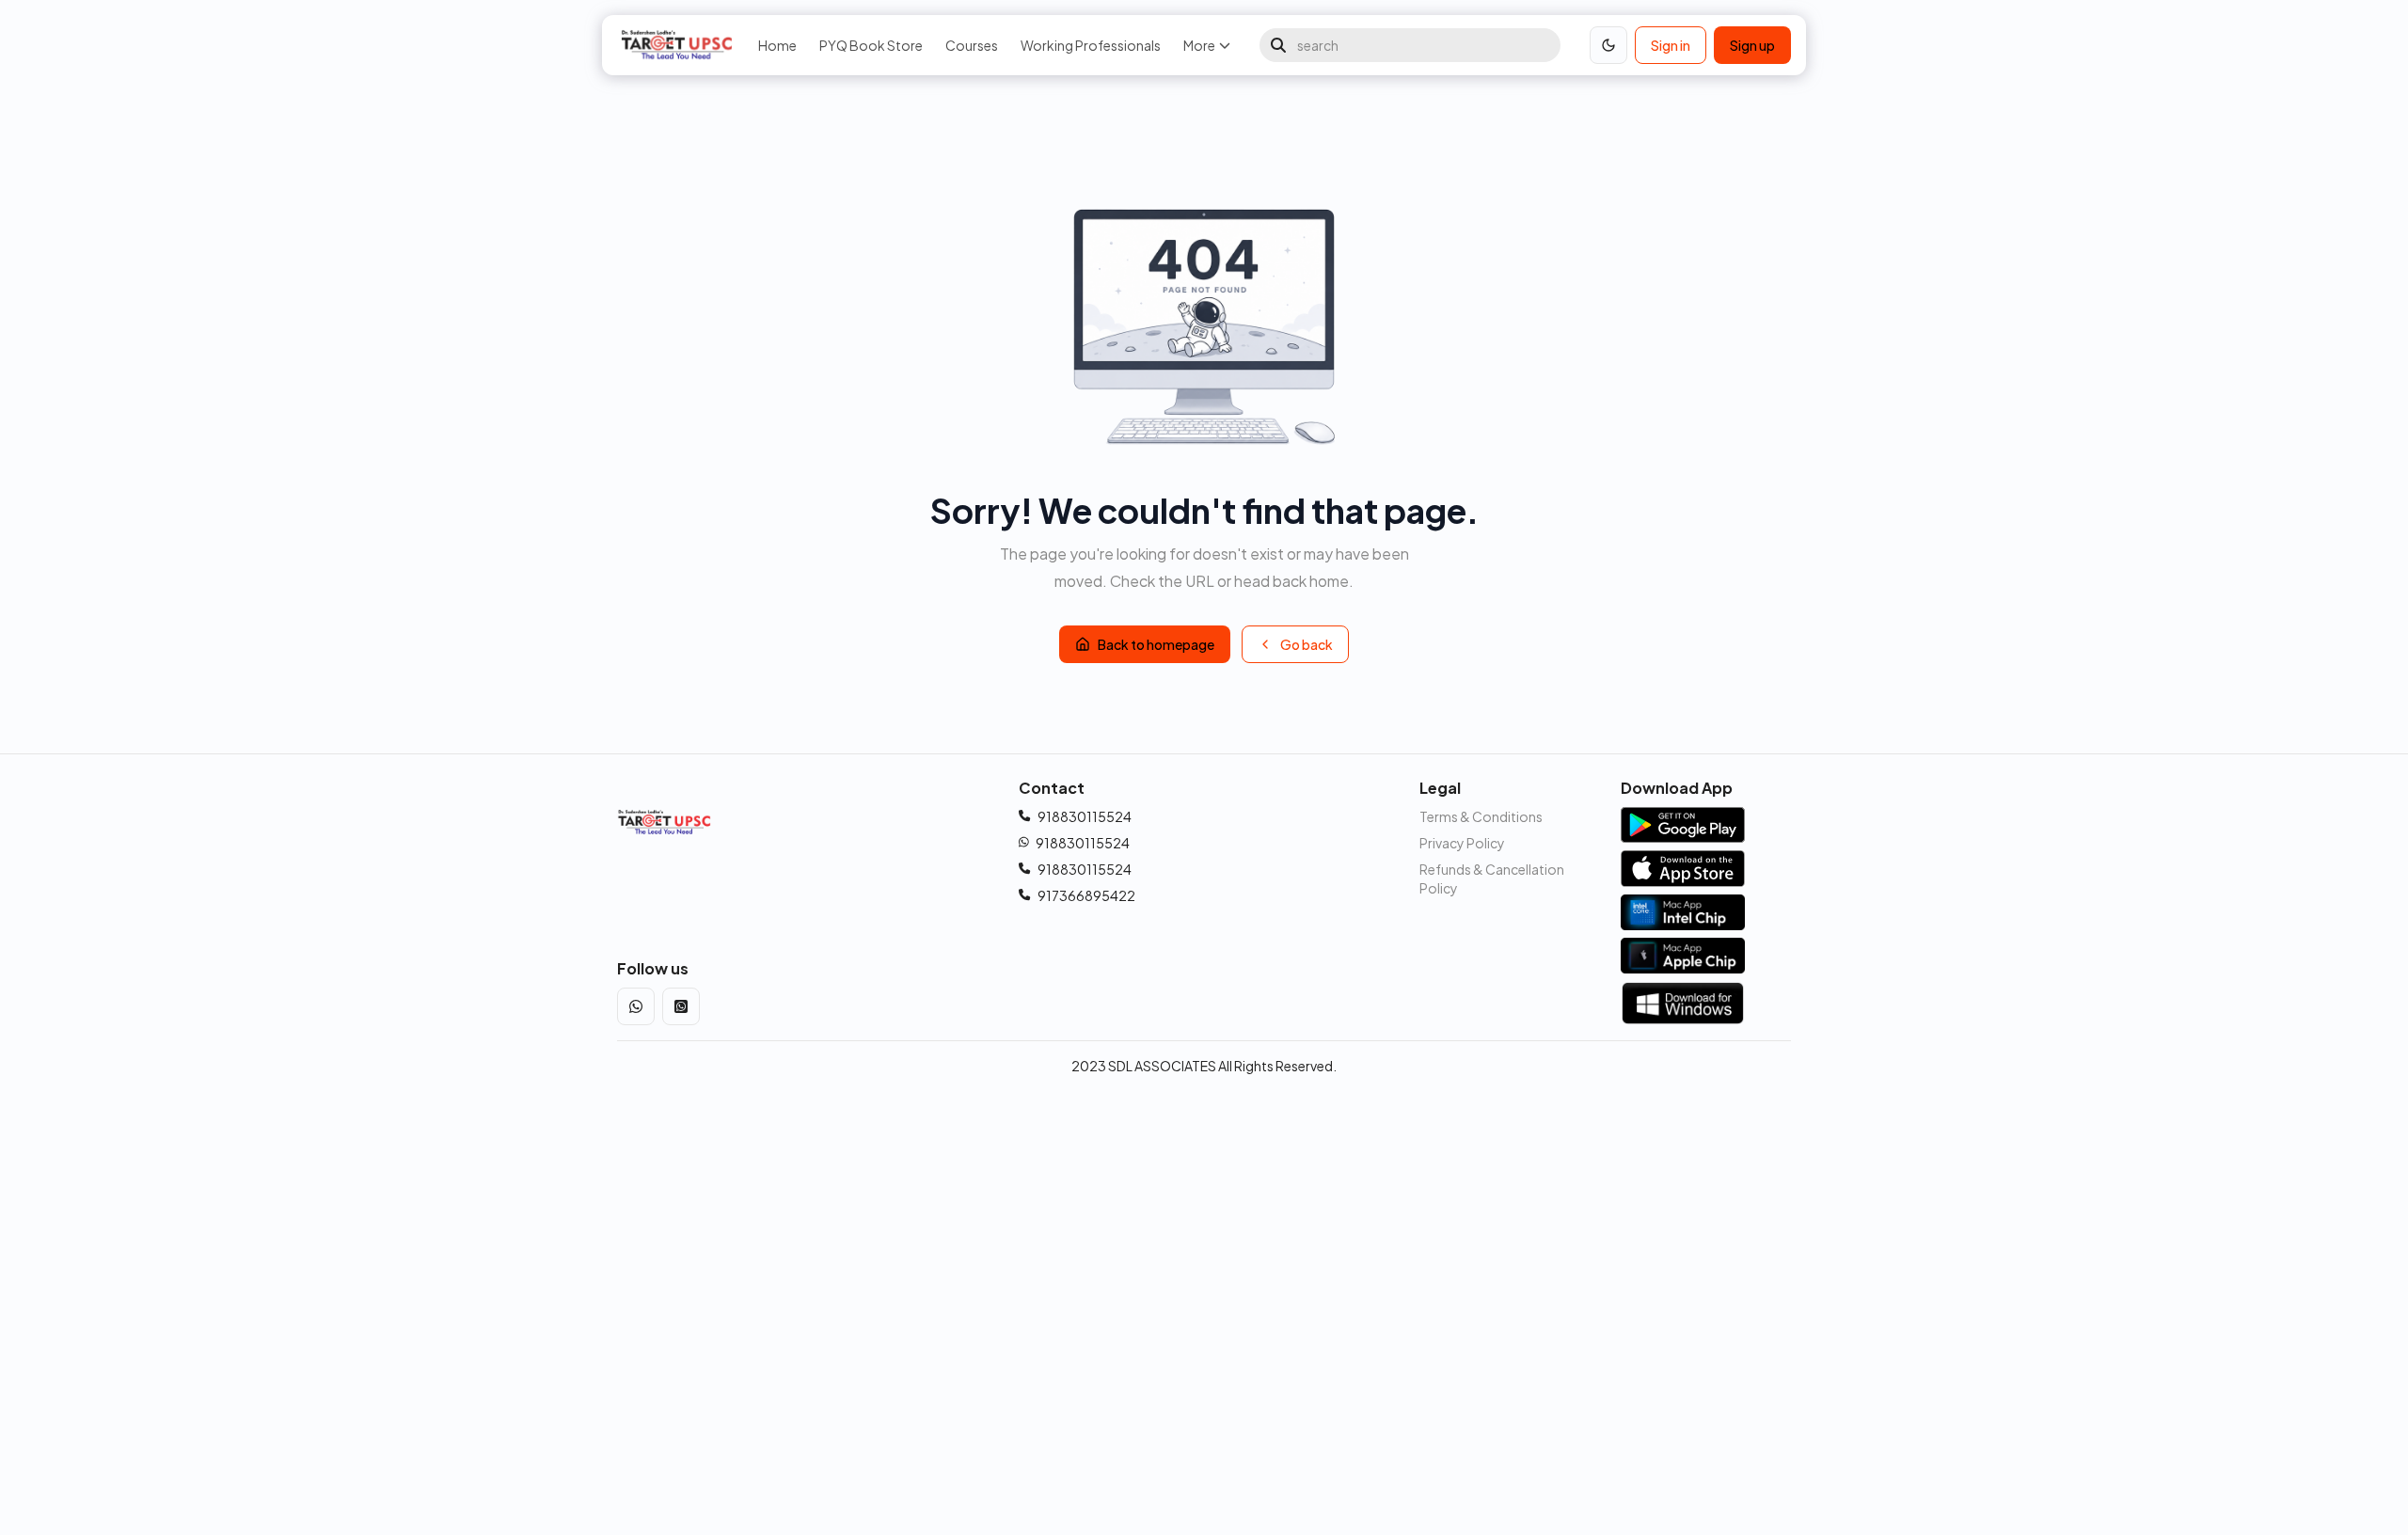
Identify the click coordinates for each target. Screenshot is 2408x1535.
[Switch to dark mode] (1608, 45)
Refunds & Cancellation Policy (1492, 878)
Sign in (1671, 45)
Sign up (1752, 45)
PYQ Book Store (871, 45)
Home (777, 45)
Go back (1307, 644)
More (1199, 45)
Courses (972, 45)
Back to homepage (1156, 644)
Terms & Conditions (1481, 816)
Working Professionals (1091, 45)
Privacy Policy (1462, 843)
